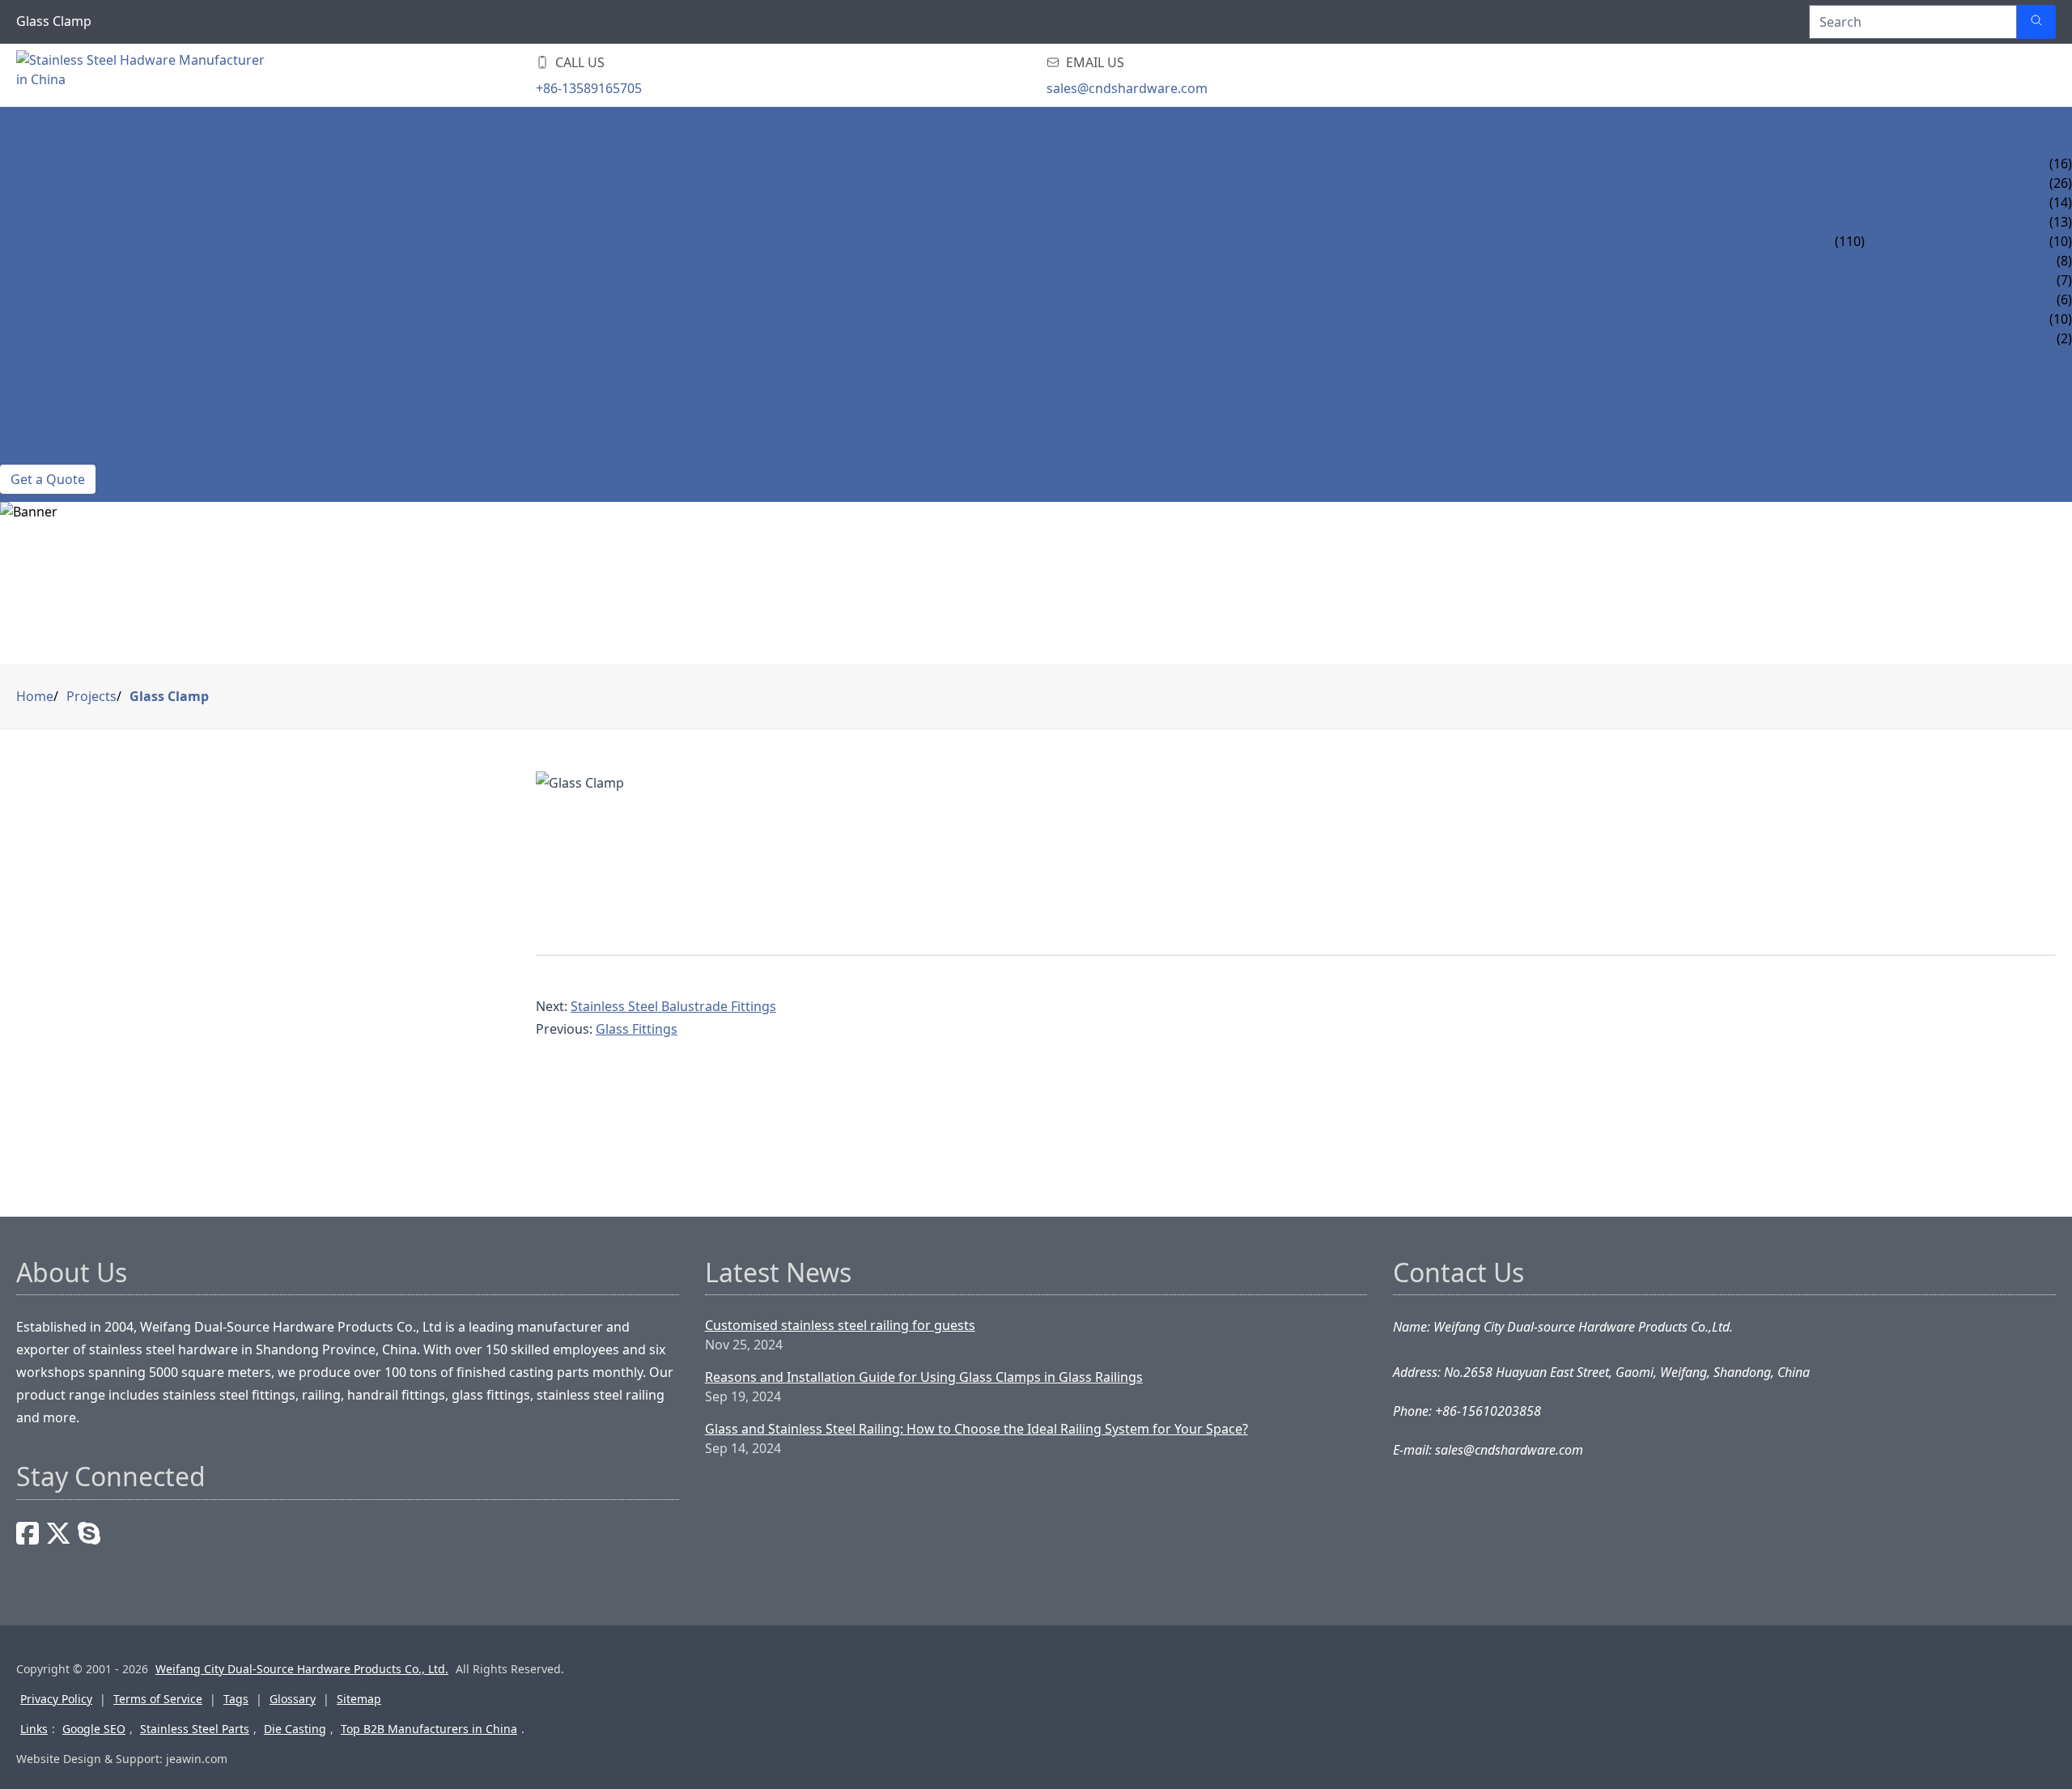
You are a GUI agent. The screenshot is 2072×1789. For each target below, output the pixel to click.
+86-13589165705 (589, 88)
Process (28, 377)
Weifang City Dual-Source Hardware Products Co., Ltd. (302, 1669)
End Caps (1896, 202)
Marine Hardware (62, 338)
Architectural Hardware (87, 164)
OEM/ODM (34, 358)
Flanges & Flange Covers (1951, 261)
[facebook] (28, 1533)
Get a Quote (48, 479)
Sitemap (359, 1699)
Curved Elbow (1914, 164)
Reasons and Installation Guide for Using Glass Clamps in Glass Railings (924, 1377)
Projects (30, 397)
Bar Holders (1908, 280)
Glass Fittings (637, 1029)
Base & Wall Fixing (1927, 300)
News (18, 416)
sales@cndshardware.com (1127, 88)
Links (34, 1729)
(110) (1850, 241)
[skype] (89, 1533)
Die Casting (295, 1729)
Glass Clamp (169, 696)
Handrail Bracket (1926, 183)
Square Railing (1917, 319)
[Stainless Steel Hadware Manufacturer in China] (146, 75)
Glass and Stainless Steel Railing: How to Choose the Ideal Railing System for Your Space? (977, 1429)
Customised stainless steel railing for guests (840, 1325)
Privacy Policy (56, 1699)
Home (20, 125)
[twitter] (58, 1533)
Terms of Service (158, 1699)
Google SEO (94, 1729)
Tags (236, 1699)
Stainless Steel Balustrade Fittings (673, 1006)
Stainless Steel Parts (195, 1729)
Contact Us (39, 455)
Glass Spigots (1913, 241)
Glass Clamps (1911, 222)
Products (34, 144)
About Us (32, 436)
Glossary (293, 1699)
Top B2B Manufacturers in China (429, 1729)
